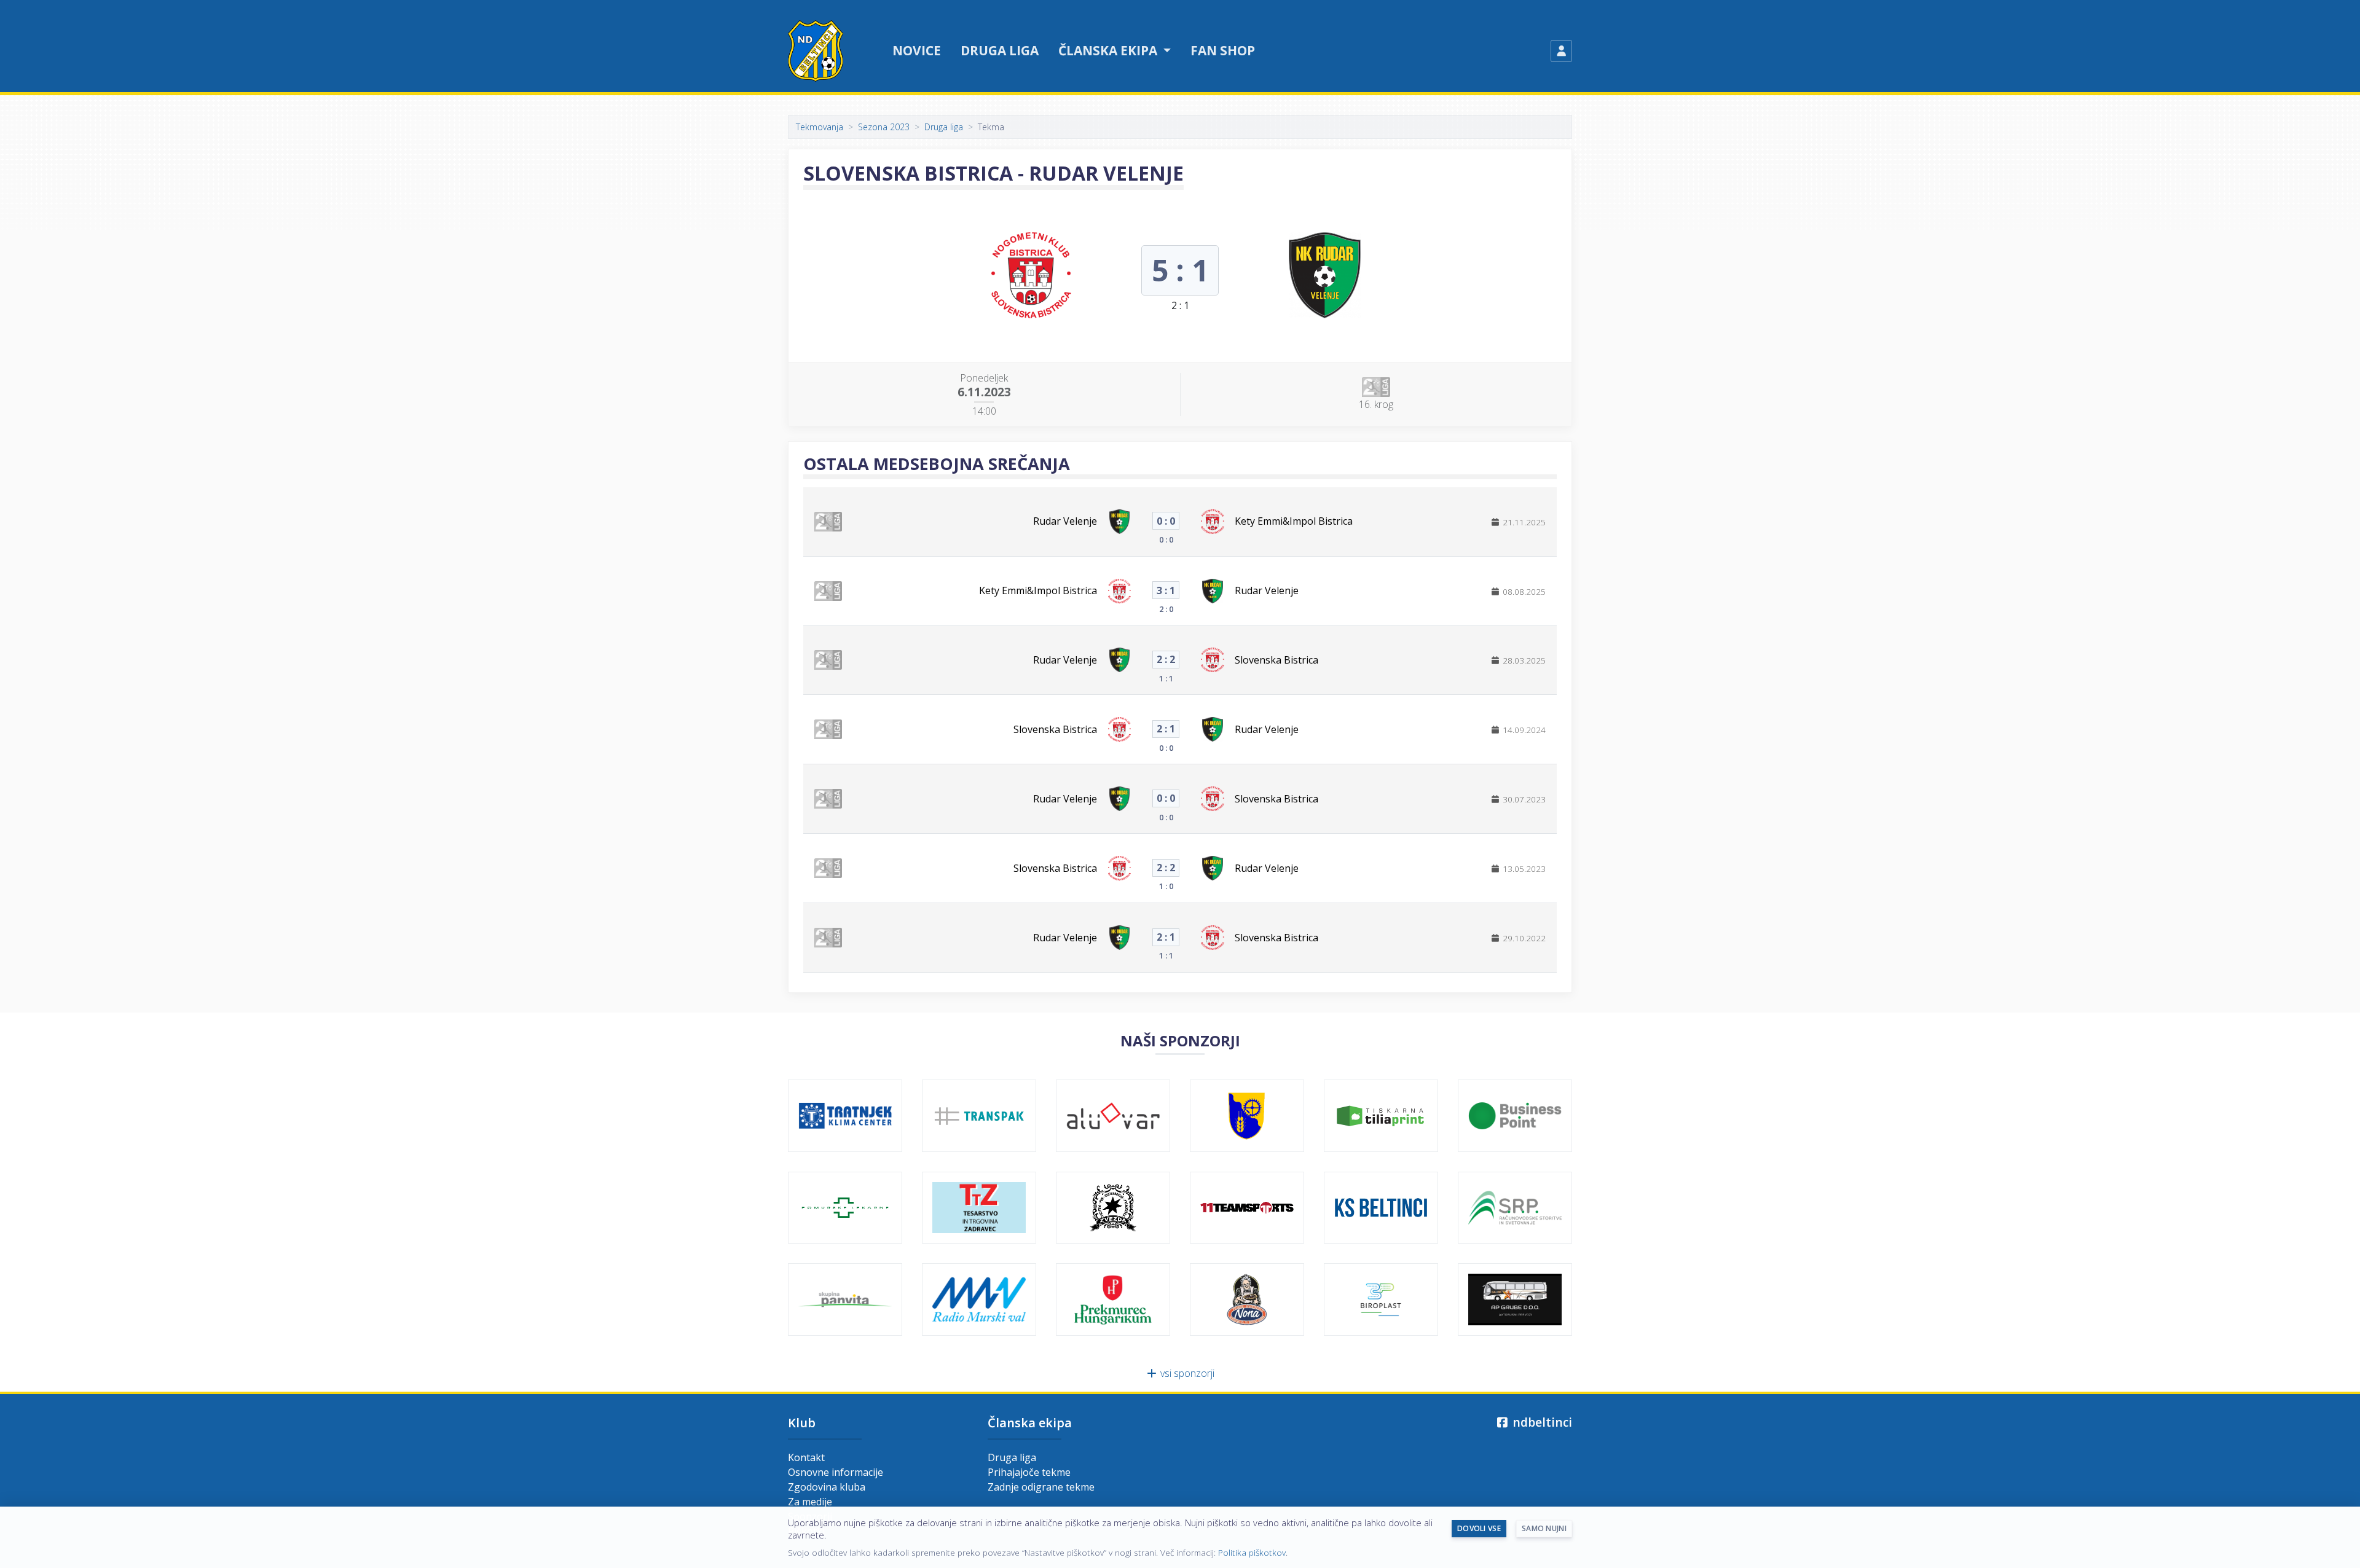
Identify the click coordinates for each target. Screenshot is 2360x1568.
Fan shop (1223, 50)
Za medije (810, 1502)
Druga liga (1000, 50)
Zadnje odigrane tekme (1041, 1487)
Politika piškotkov (1252, 1552)
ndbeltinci (1541, 1422)
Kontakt (806, 1457)
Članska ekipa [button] (1109, 50)
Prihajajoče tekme (1029, 1472)
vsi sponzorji (1186, 1373)
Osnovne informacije (836, 1472)
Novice (917, 50)
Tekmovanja (820, 127)
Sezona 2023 (884, 127)
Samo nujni (1544, 1528)
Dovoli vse (1479, 1528)
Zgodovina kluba (827, 1487)
